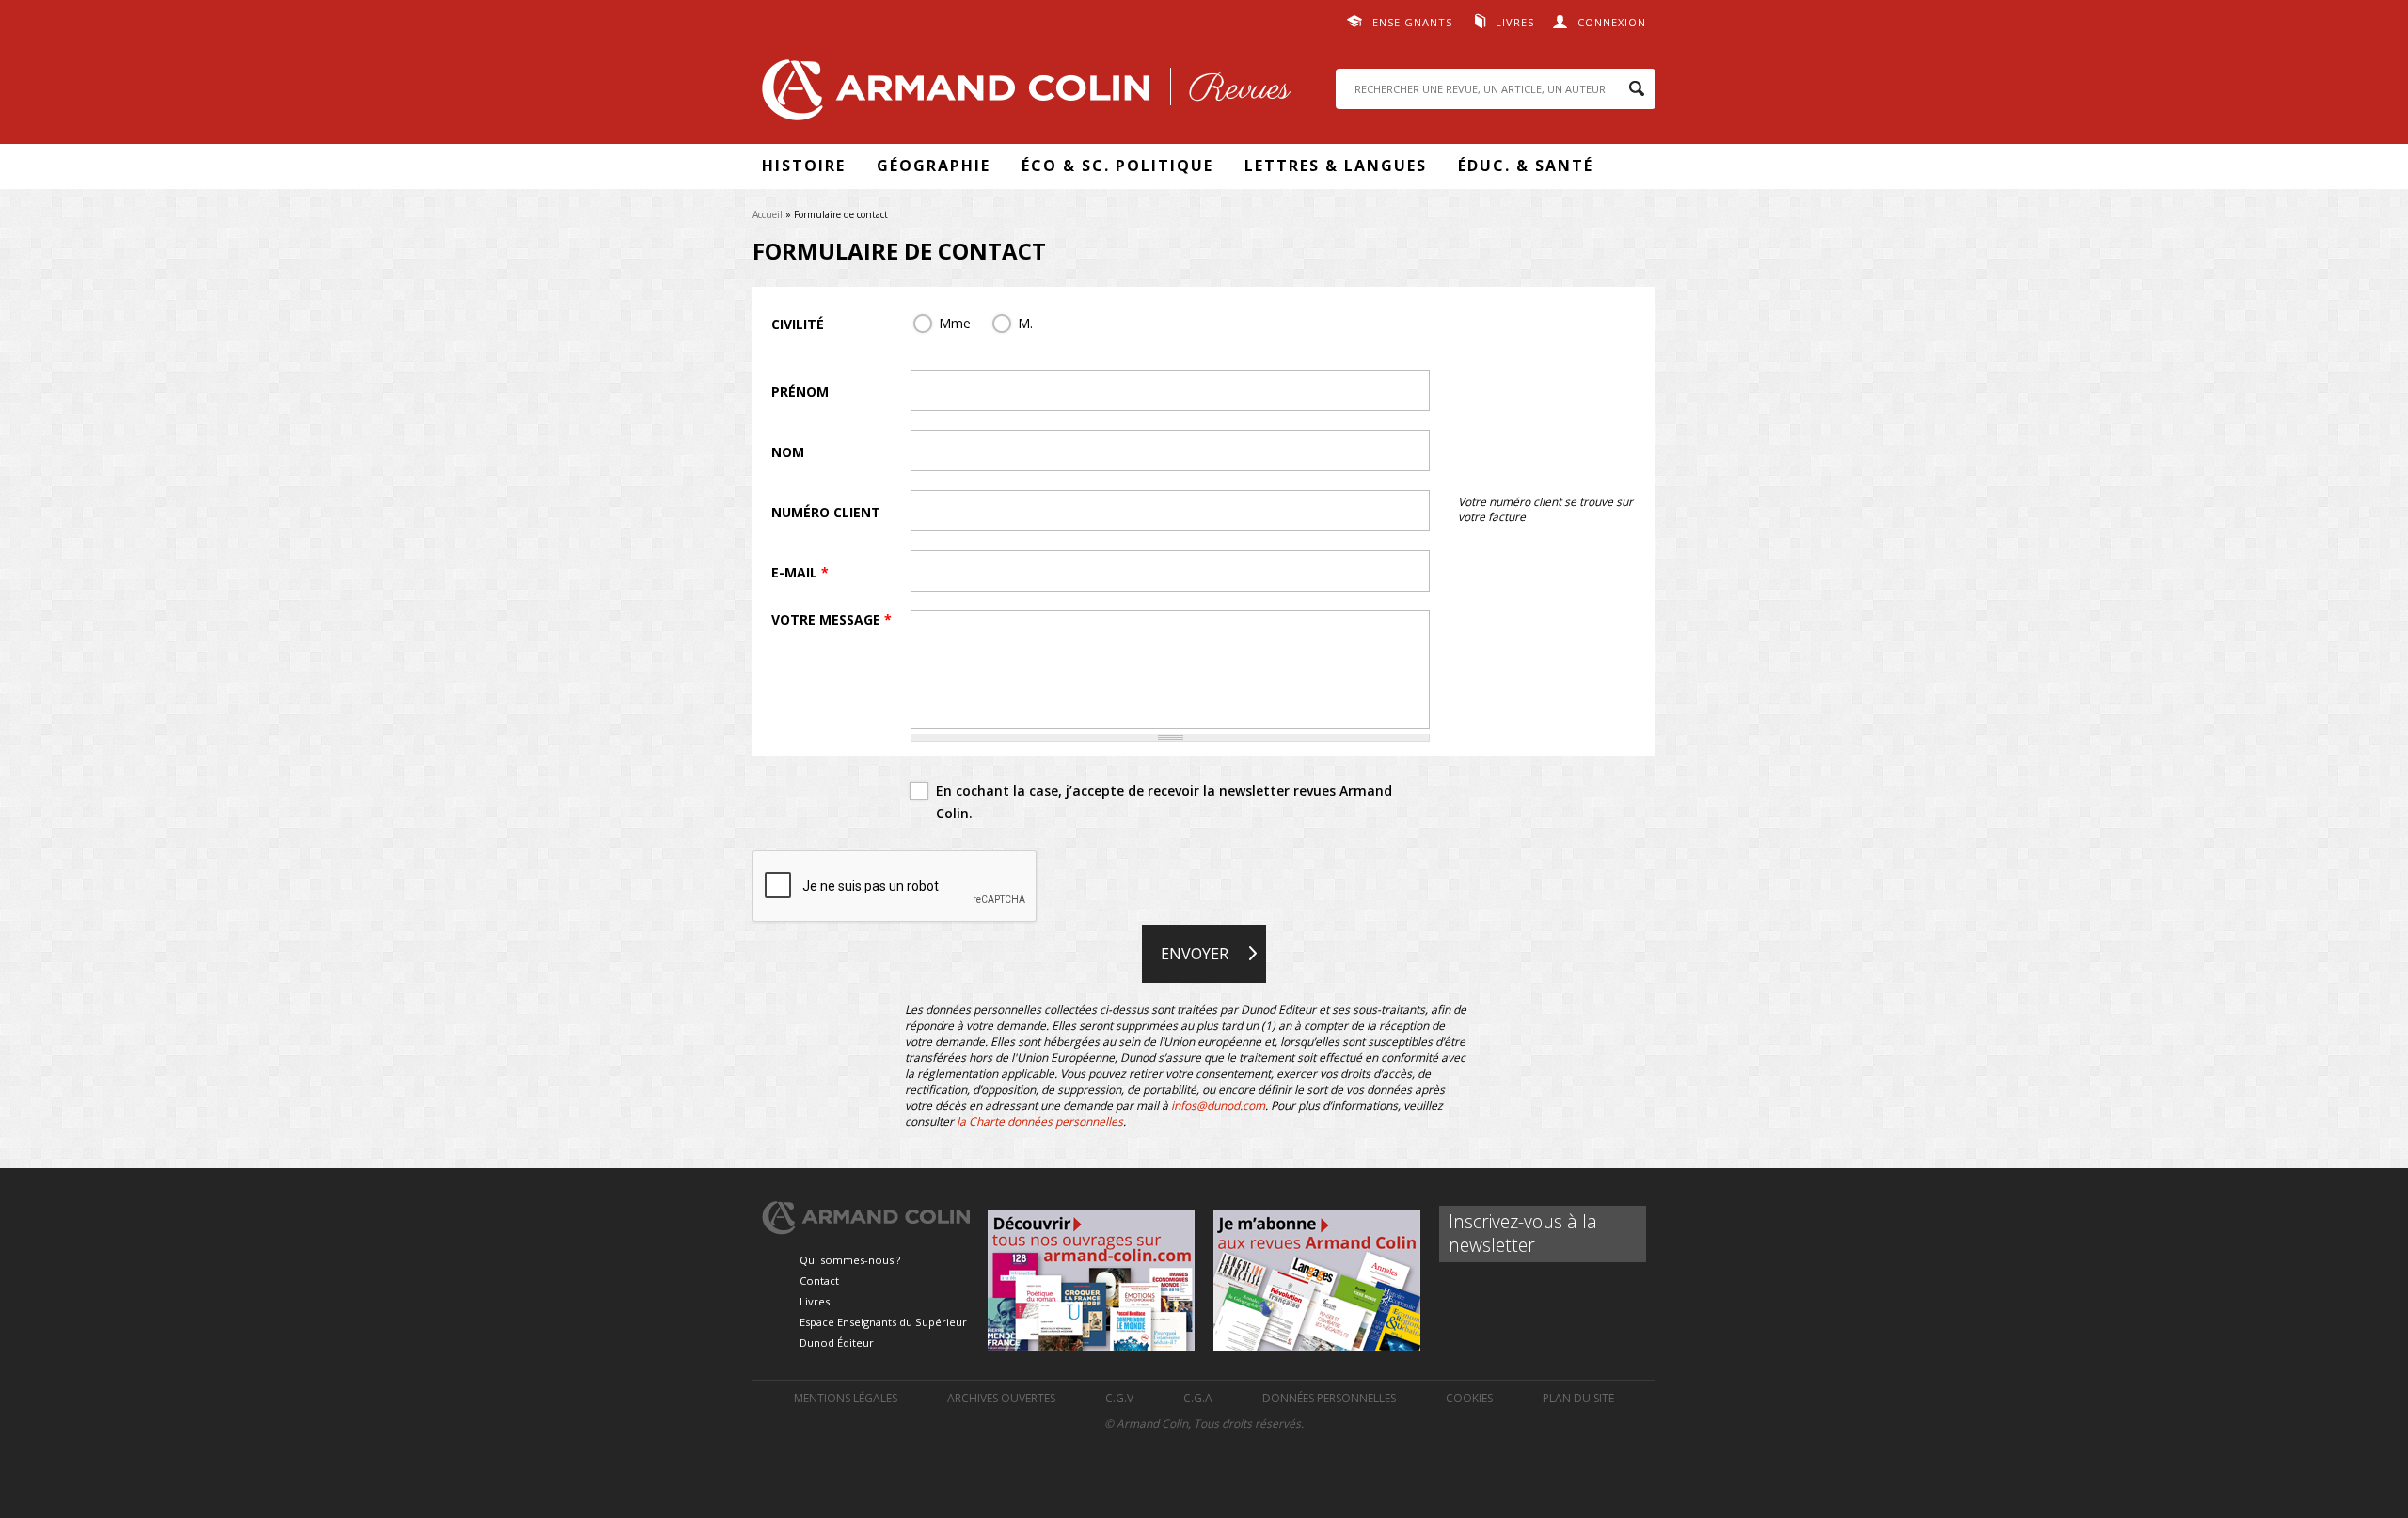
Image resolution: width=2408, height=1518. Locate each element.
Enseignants (1412, 22)
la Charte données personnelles (1040, 1122)
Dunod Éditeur (837, 1343)
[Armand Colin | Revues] (1022, 95)
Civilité (798, 324)
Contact (819, 1281)
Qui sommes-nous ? (850, 1260)
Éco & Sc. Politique (1117, 166)
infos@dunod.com (1218, 1106)
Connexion (1612, 22)
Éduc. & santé (1526, 166)
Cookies (1469, 1398)
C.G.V (1119, 1398)
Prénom (800, 392)
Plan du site (1578, 1398)
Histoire (804, 166)
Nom (788, 452)
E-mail (800, 572)
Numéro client (826, 512)
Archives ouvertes (1001, 1398)
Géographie (934, 166)
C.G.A (1198, 1398)
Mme (955, 323)
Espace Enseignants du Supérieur (883, 1322)
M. (1025, 323)
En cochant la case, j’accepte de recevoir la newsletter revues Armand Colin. (1164, 802)
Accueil (768, 214)
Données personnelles (1329, 1398)
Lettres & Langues (1336, 166)
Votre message (832, 619)
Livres (1515, 22)
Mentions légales (846, 1398)
